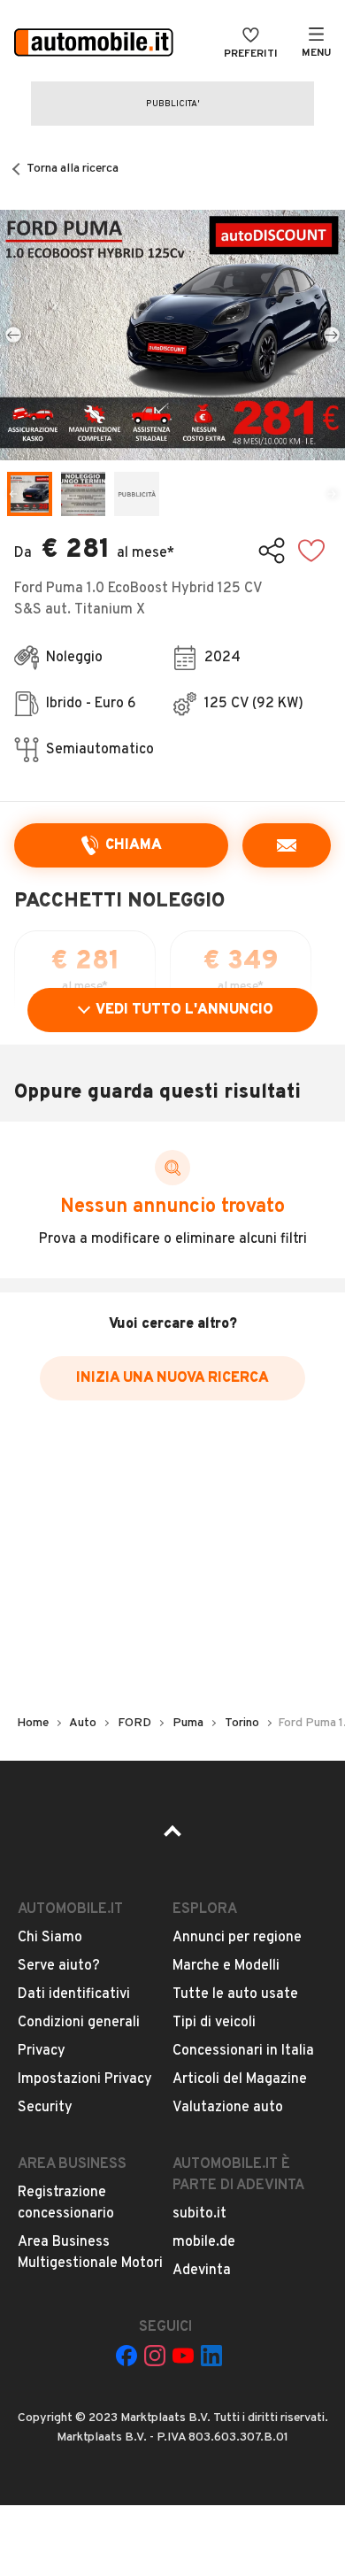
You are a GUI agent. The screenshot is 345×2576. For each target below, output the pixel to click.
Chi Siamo (50, 1938)
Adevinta (202, 2271)
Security (45, 2108)
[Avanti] (332, 335)
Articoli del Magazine (240, 2079)
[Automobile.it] (94, 44)
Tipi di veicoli (214, 2023)
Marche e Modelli (226, 1966)
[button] (172, 335)
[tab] (30, 494)
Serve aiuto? (59, 1966)
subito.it (199, 2214)
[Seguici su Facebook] (126, 2356)
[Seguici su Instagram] (155, 2356)
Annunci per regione (237, 1938)
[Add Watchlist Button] (311, 551)
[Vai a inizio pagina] (172, 1837)
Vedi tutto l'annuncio (184, 1010)
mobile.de (204, 2242)
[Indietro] (13, 335)
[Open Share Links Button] (272, 551)
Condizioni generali (79, 2023)
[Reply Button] (287, 845)
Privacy (42, 2051)
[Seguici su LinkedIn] (211, 2356)
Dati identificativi (74, 1994)
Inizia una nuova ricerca (172, 1378)
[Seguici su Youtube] (183, 2356)
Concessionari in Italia (243, 2051)
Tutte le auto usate (235, 1994)
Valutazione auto (228, 2108)
